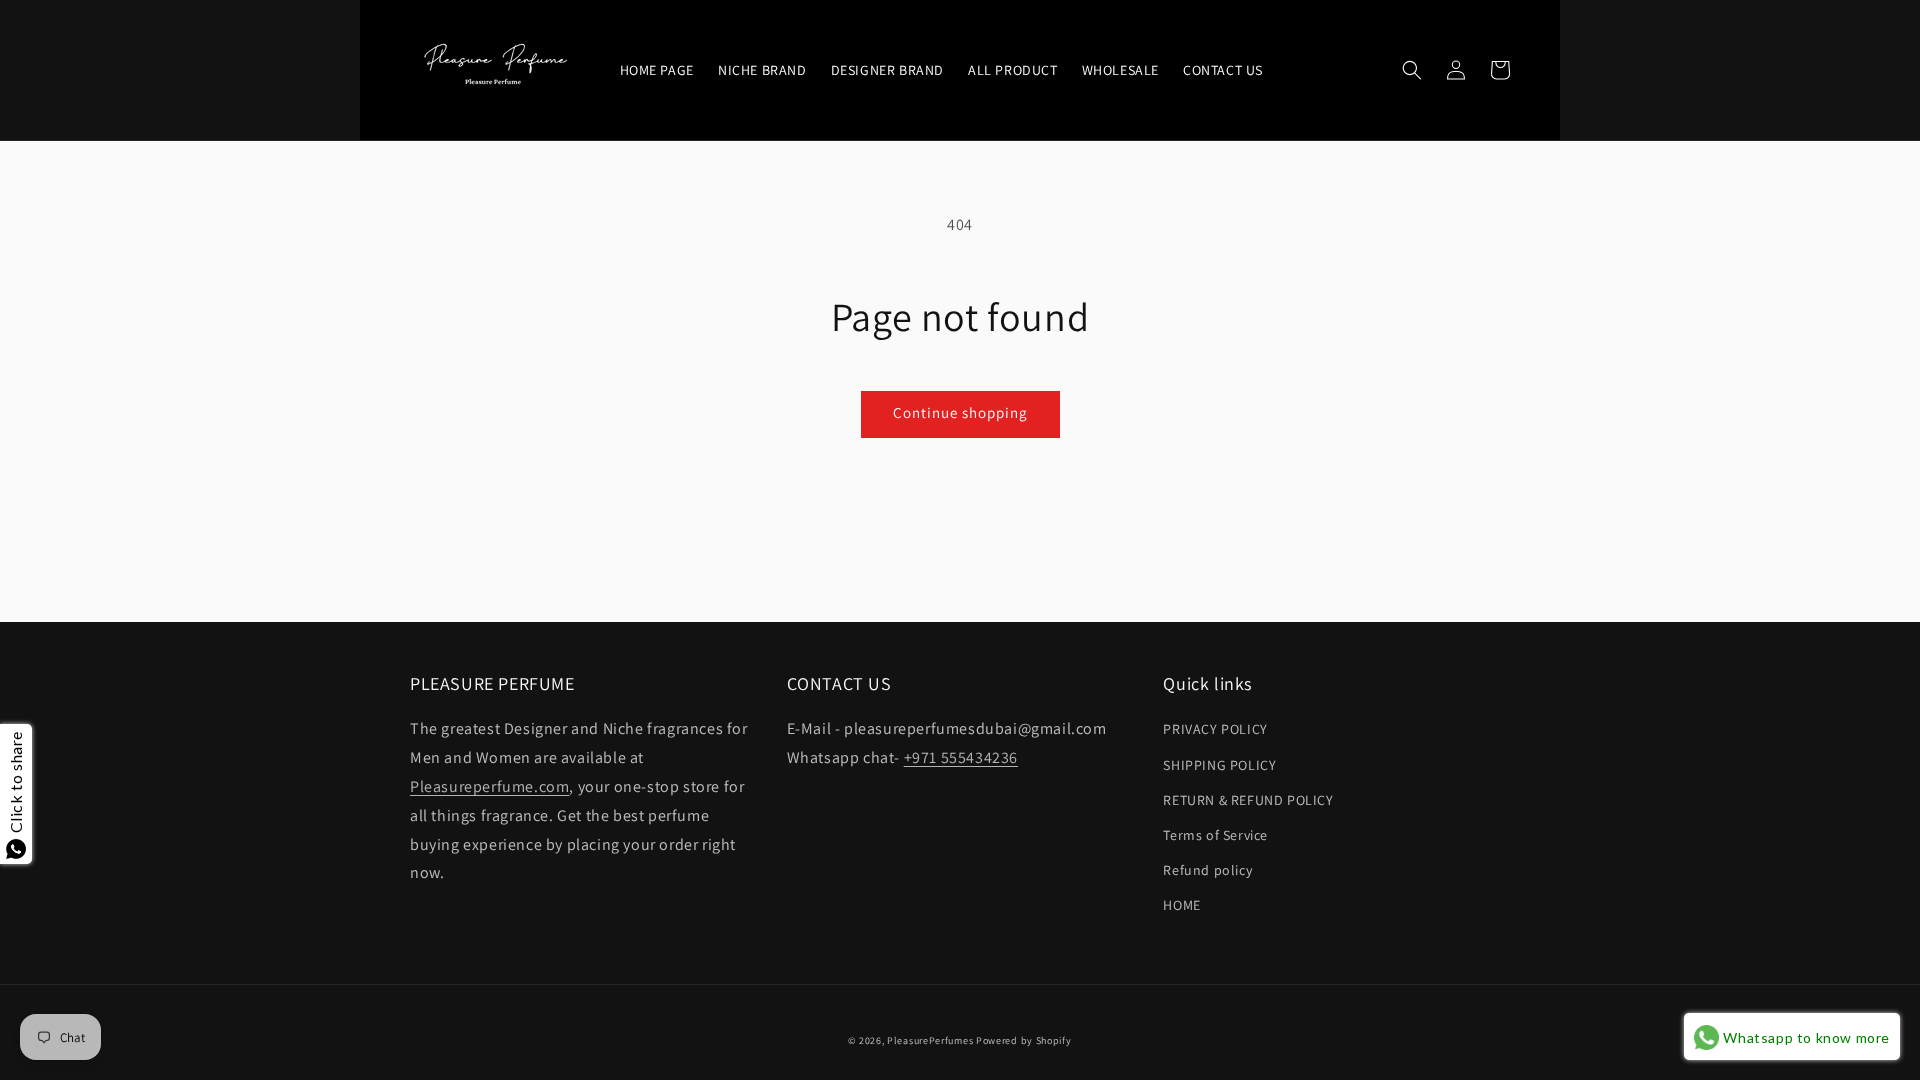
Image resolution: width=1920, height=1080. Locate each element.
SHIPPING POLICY (1219, 765)
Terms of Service (1215, 835)
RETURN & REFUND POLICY (1248, 800)
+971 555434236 (961, 757)
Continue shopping (960, 412)
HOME (1181, 905)
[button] (1412, 70)
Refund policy (1207, 870)
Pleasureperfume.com (489, 786)
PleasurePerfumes (930, 1040)
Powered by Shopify (1024, 1040)
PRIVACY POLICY (1215, 729)
